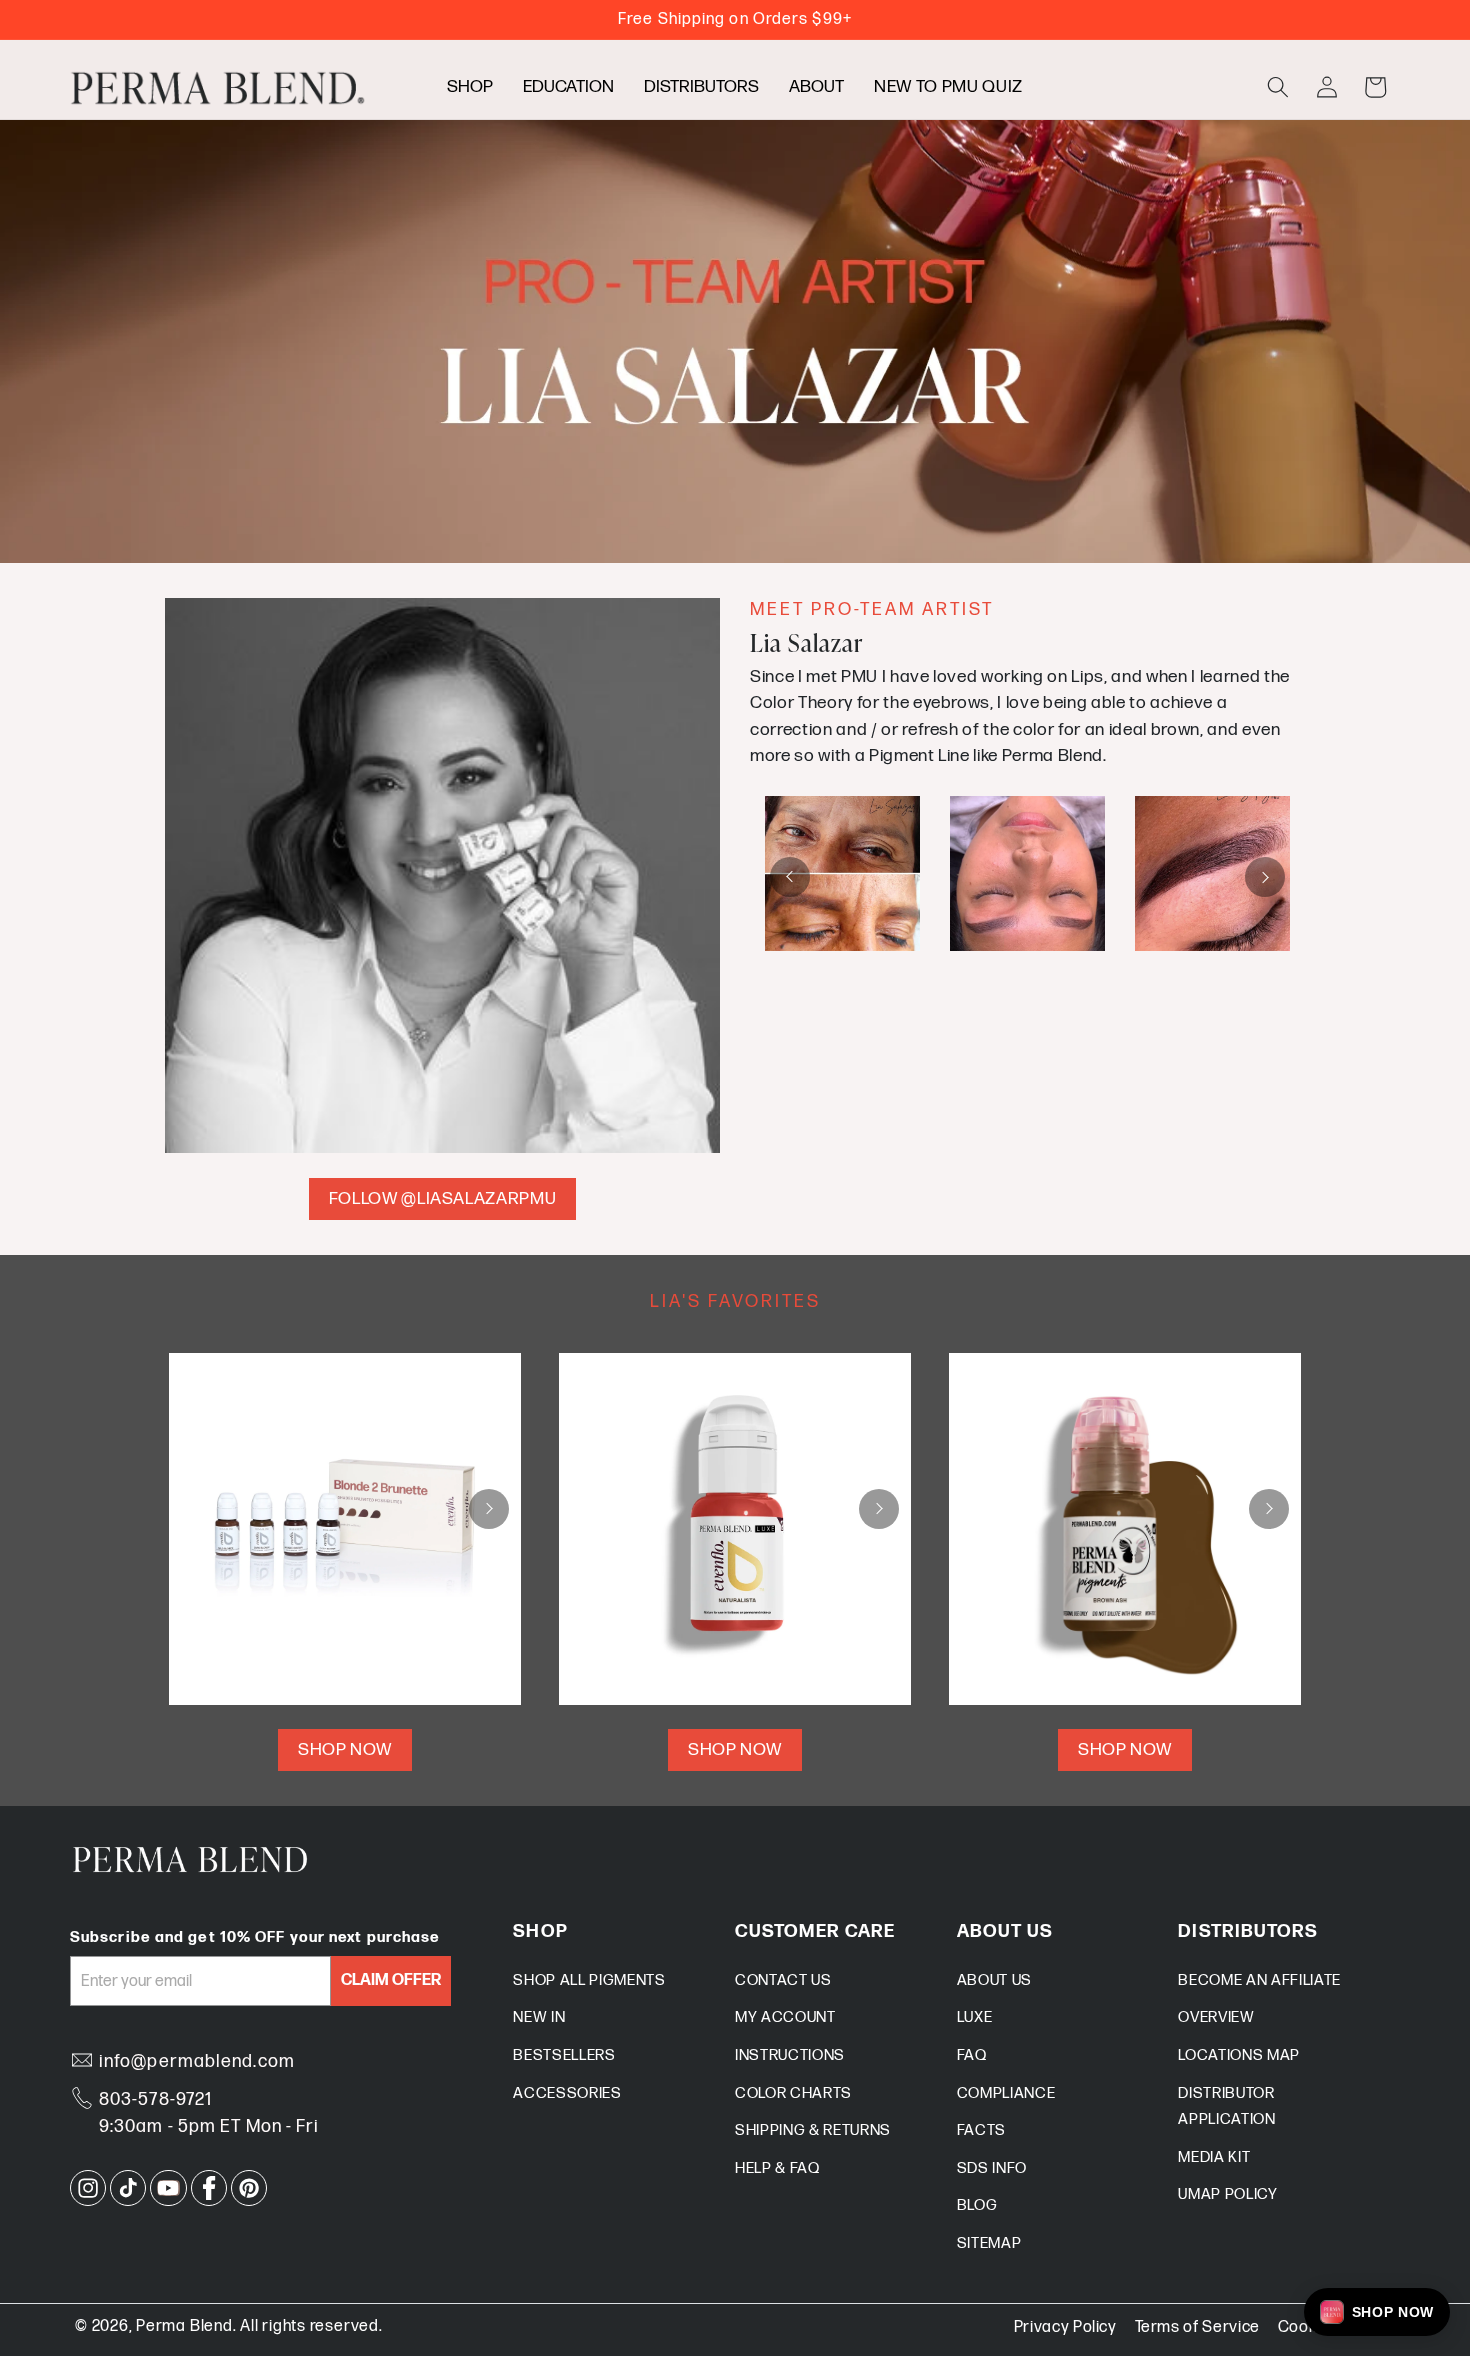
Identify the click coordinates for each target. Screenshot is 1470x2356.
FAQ (972, 2055)
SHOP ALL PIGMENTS (589, 1980)
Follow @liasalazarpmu (443, 1198)
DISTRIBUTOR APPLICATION (1226, 2107)
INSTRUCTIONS (790, 2055)
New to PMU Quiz (948, 86)
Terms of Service (1198, 2327)
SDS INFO (992, 2168)
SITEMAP (989, 2243)
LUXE (975, 2017)
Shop (470, 86)
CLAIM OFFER (391, 1980)
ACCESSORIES (567, 2093)
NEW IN (539, 2017)
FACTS (981, 2130)
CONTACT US (783, 1980)
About (816, 86)
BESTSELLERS (564, 2055)
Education (568, 86)
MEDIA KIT (1214, 2157)
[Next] (1265, 877)
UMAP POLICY (1227, 2194)
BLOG (977, 2205)
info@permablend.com (197, 2061)
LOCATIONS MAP (1239, 2055)
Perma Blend (184, 2326)
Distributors (701, 86)
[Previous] (790, 877)
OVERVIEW (1216, 2017)
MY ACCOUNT (785, 2017)
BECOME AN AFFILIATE (1259, 1980)
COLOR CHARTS (793, 2093)
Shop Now (345, 1749)
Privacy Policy (1065, 2327)
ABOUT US (994, 1980)
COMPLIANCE (1006, 2093)
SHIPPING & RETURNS (813, 2130)
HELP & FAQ (777, 2168)
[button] (1278, 87)
